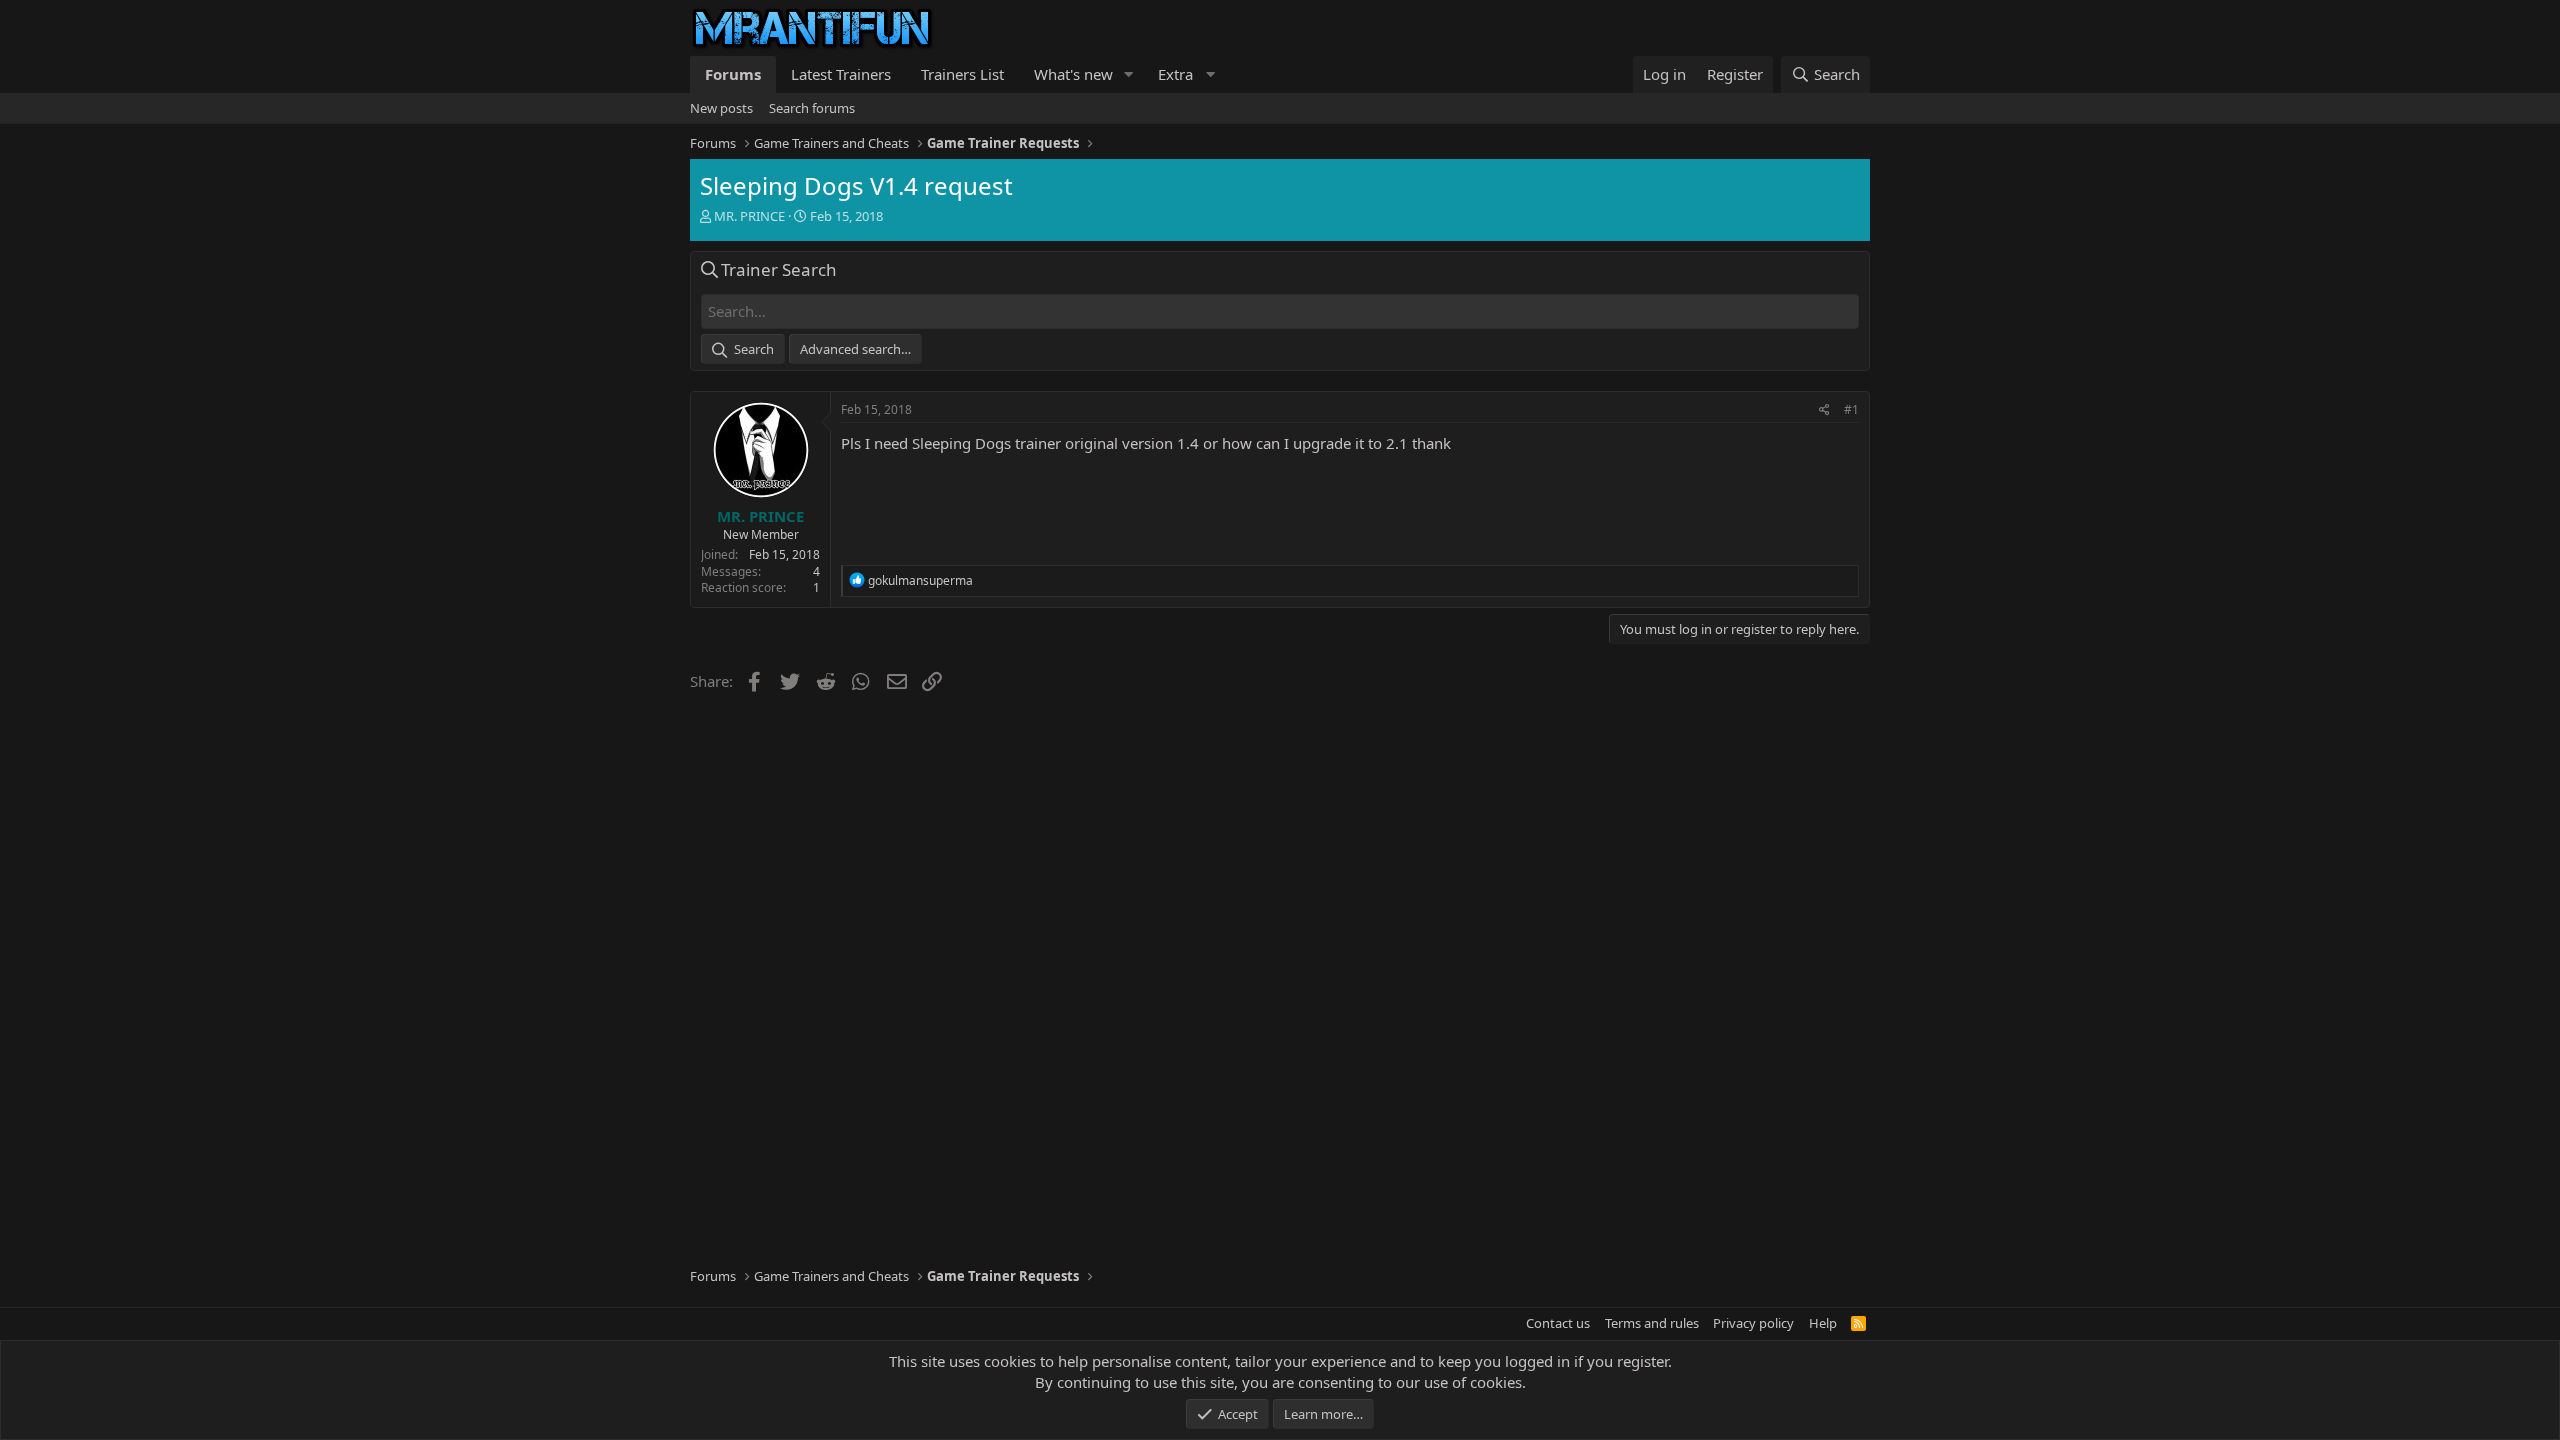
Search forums (812, 108)
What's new (1073, 74)
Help (1823, 1323)
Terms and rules (1652, 1323)
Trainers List (962, 74)
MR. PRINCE (749, 216)
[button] (1129, 74)
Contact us (1558, 1323)
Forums (733, 74)
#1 (1851, 409)
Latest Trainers (841, 74)
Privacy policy (1753, 1323)
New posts (721, 108)
